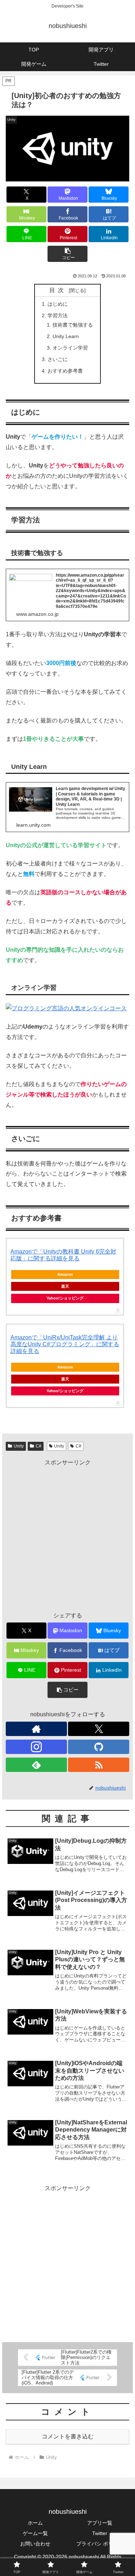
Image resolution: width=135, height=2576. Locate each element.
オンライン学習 (70, 348)
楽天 (65, 1286)
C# (39, 1446)
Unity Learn (66, 336)
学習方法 (58, 315)
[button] (67, 254)
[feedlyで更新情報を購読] (36, 1765)
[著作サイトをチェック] (36, 1729)
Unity (19, 1446)
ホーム (35, 2523)
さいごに (58, 359)
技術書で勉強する (73, 325)
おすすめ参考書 (65, 371)
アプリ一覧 (100, 2523)
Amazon (65, 1274)
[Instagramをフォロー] (36, 1747)
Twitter (100, 2533)
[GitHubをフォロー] (99, 1747)
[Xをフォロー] (99, 1729)
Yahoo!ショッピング (65, 1298)
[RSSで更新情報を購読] (99, 1765)
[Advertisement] (67, 1535)
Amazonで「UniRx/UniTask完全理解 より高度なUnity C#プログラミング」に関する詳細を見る (65, 1344)
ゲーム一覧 (35, 2533)
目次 (58, 290)
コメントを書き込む (68, 2436)
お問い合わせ (35, 2544)
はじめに (58, 304)
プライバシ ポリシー (100, 2544)
